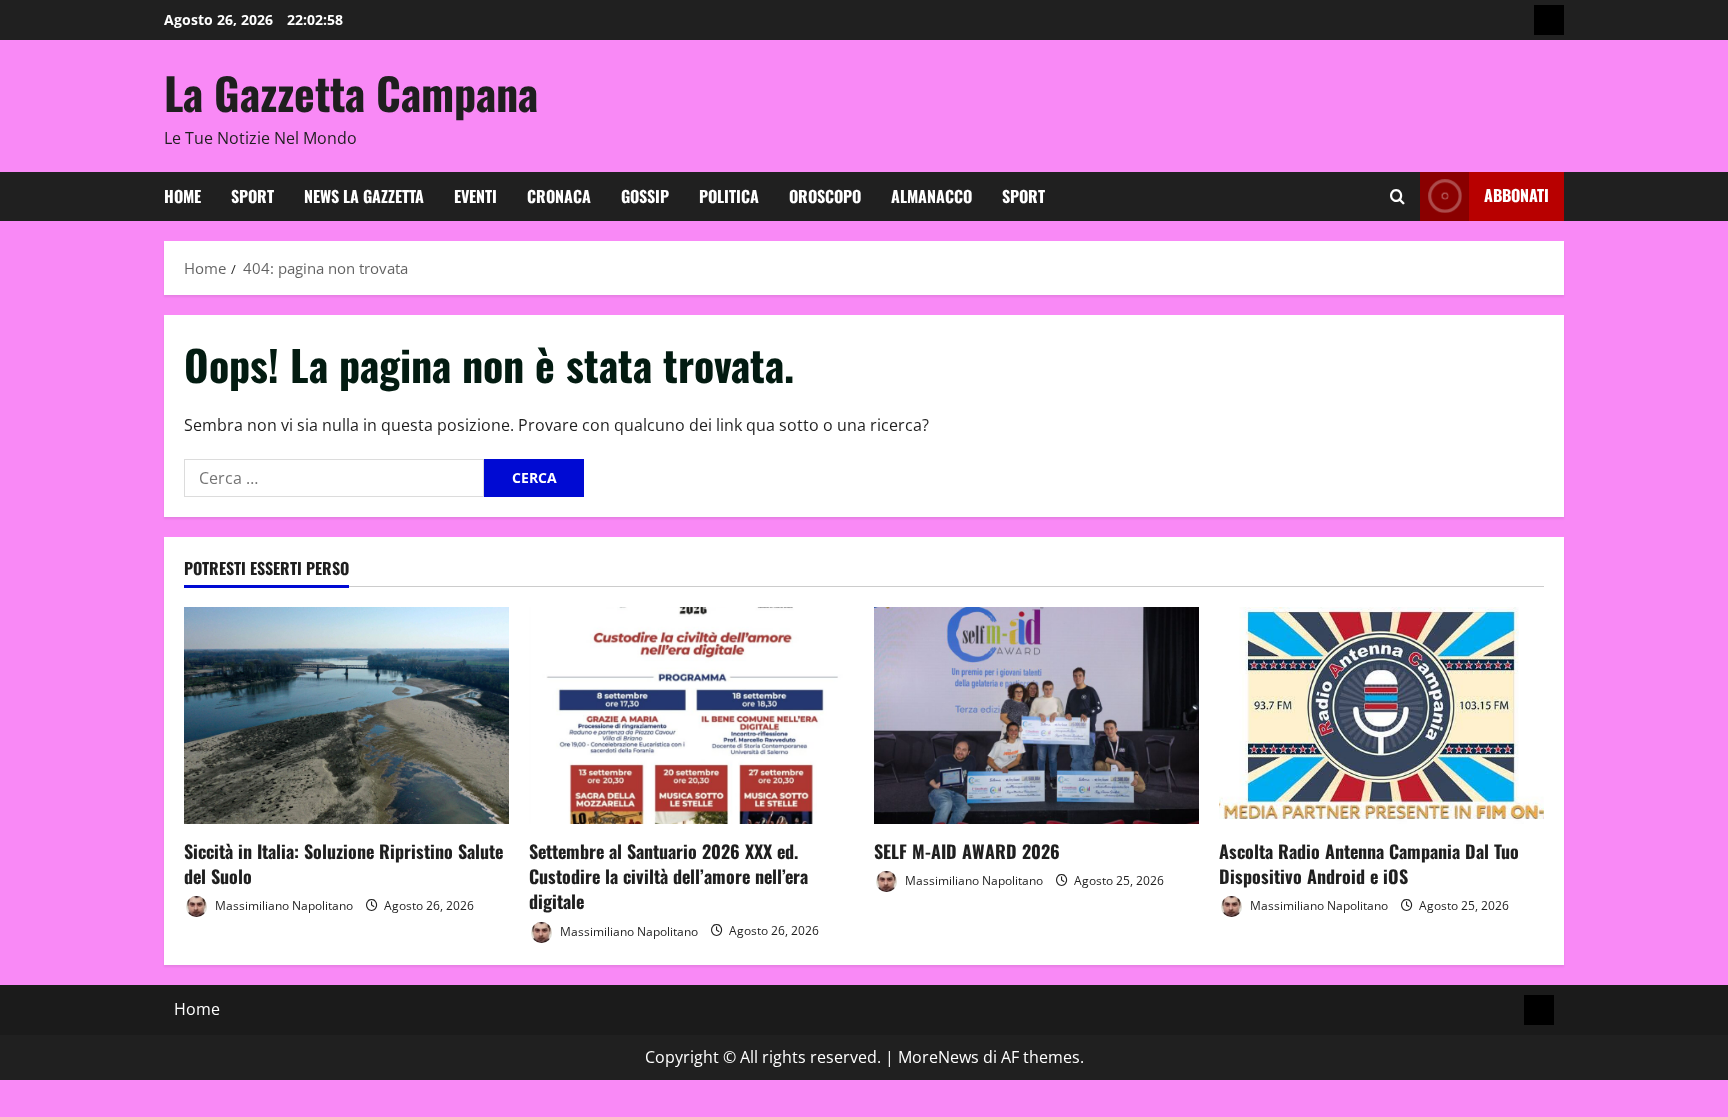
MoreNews (938, 1057)
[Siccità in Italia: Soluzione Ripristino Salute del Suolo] (346, 715)
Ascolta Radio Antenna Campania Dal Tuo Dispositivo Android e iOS (1369, 863)
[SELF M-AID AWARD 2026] (1036, 715)
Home (182, 196)
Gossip (645, 196)
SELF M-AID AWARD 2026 (967, 851)
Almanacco (931, 196)
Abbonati (1516, 195)
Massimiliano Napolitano (282, 905)
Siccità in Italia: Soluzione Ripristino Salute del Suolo (343, 863)
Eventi (475, 196)
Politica (729, 196)
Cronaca (559, 196)
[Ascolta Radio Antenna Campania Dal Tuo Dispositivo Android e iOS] (1381, 715)
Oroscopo (825, 196)
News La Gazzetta (364, 196)
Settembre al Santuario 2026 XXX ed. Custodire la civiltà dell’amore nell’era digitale (668, 876)
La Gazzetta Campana (351, 92)
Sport (252, 196)
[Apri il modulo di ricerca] (1397, 196)
